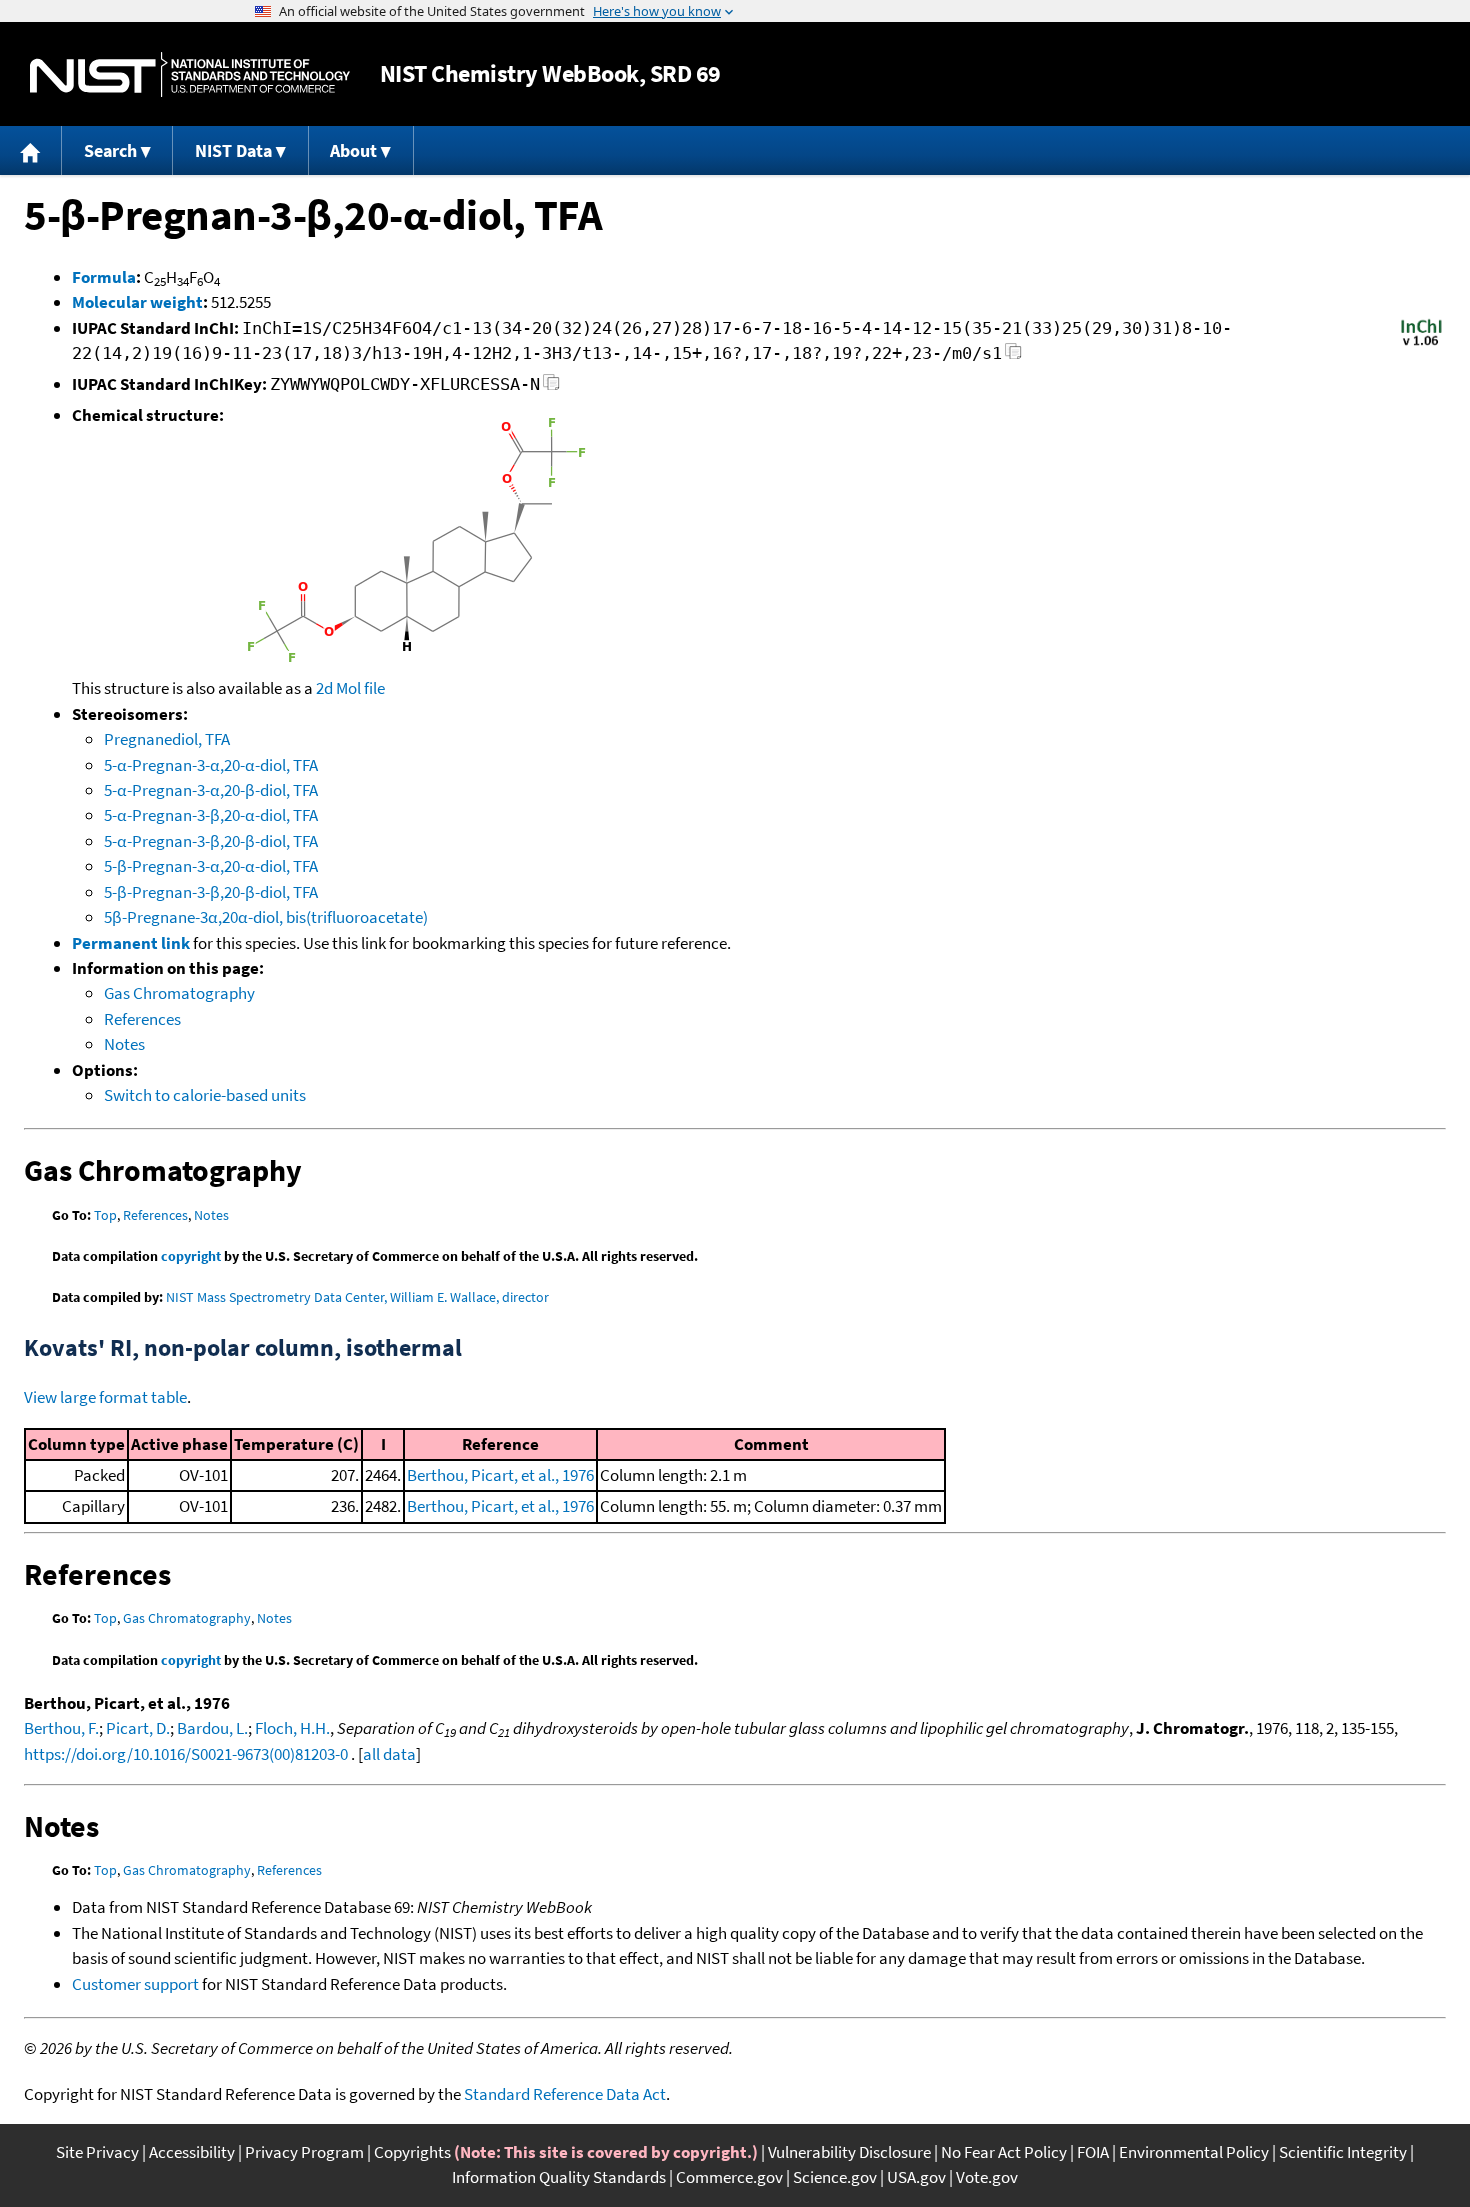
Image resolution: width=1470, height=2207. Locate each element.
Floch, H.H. (292, 1728)
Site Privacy (97, 2152)
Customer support (135, 1984)
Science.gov (835, 2177)
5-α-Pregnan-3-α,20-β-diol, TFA (211, 790)
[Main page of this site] (31, 150)
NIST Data (233, 150)
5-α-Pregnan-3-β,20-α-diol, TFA (211, 815)
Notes (124, 1044)
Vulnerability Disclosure (849, 2152)
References (142, 1019)
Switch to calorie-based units (205, 1095)
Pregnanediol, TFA (167, 739)
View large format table (105, 1397)
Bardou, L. (212, 1728)
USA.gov (916, 2177)
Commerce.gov (729, 2177)
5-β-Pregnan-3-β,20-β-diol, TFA (211, 892)
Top (105, 1215)
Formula (104, 277)
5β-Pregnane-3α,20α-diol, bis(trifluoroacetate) (266, 917)
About (353, 150)
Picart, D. (138, 1728)
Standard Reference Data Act (565, 2094)
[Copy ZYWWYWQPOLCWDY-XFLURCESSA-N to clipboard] (551, 387)
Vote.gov (987, 2177)
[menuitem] (31, 150)
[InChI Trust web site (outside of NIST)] (1421, 344)
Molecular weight (137, 302)
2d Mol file (350, 688)
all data (389, 1754)
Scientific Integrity (1343, 2152)
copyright (191, 1256)
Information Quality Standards (559, 2177)
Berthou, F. (61, 1728)
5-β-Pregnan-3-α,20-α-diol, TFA (211, 866)
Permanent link (131, 943)
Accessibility (192, 2152)
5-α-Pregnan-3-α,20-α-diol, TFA (211, 765)
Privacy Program (304, 2152)
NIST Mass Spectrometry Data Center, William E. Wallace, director (357, 1297)
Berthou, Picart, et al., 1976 (500, 1475)
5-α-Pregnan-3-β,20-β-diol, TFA (211, 841)
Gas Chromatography (179, 993)
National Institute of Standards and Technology (190, 74)
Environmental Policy (1194, 2152)
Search (110, 150)
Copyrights (412, 2152)
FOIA (1093, 2152)
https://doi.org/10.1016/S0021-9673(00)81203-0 (186, 1754)
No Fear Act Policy (1004, 2152)
